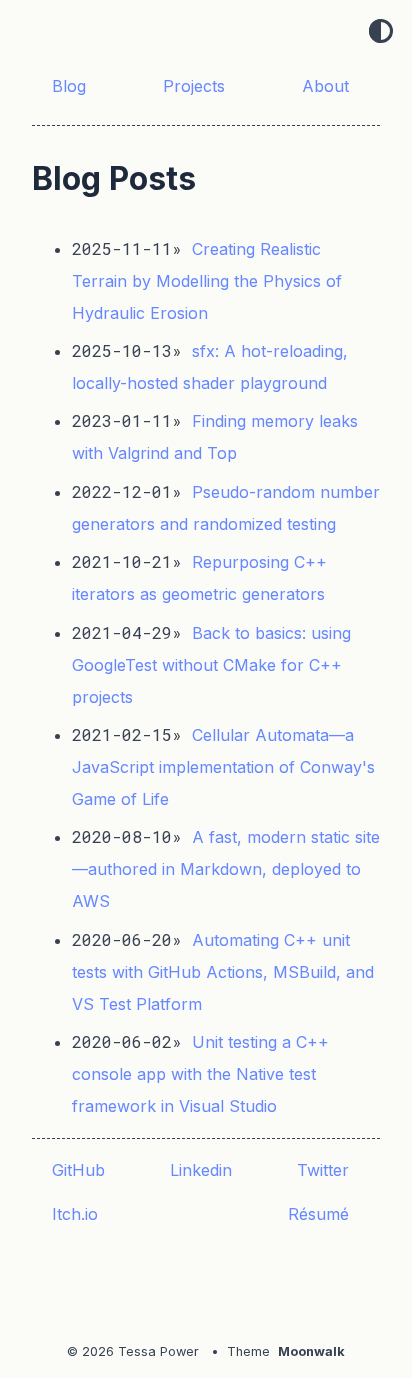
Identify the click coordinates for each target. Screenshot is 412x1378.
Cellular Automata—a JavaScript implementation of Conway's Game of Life (223, 767)
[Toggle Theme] (381, 32)
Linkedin (203, 1170)
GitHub (81, 1170)
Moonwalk (311, 1351)
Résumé (321, 1214)
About (328, 86)
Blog (71, 86)
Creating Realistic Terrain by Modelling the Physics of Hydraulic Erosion (207, 281)
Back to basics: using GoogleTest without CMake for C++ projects (211, 665)
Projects (196, 86)
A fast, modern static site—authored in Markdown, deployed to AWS (226, 869)
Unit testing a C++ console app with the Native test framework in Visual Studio (200, 1074)
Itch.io (77, 1214)
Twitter (325, 1170)
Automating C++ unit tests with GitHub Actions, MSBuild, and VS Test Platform (223, 972)
